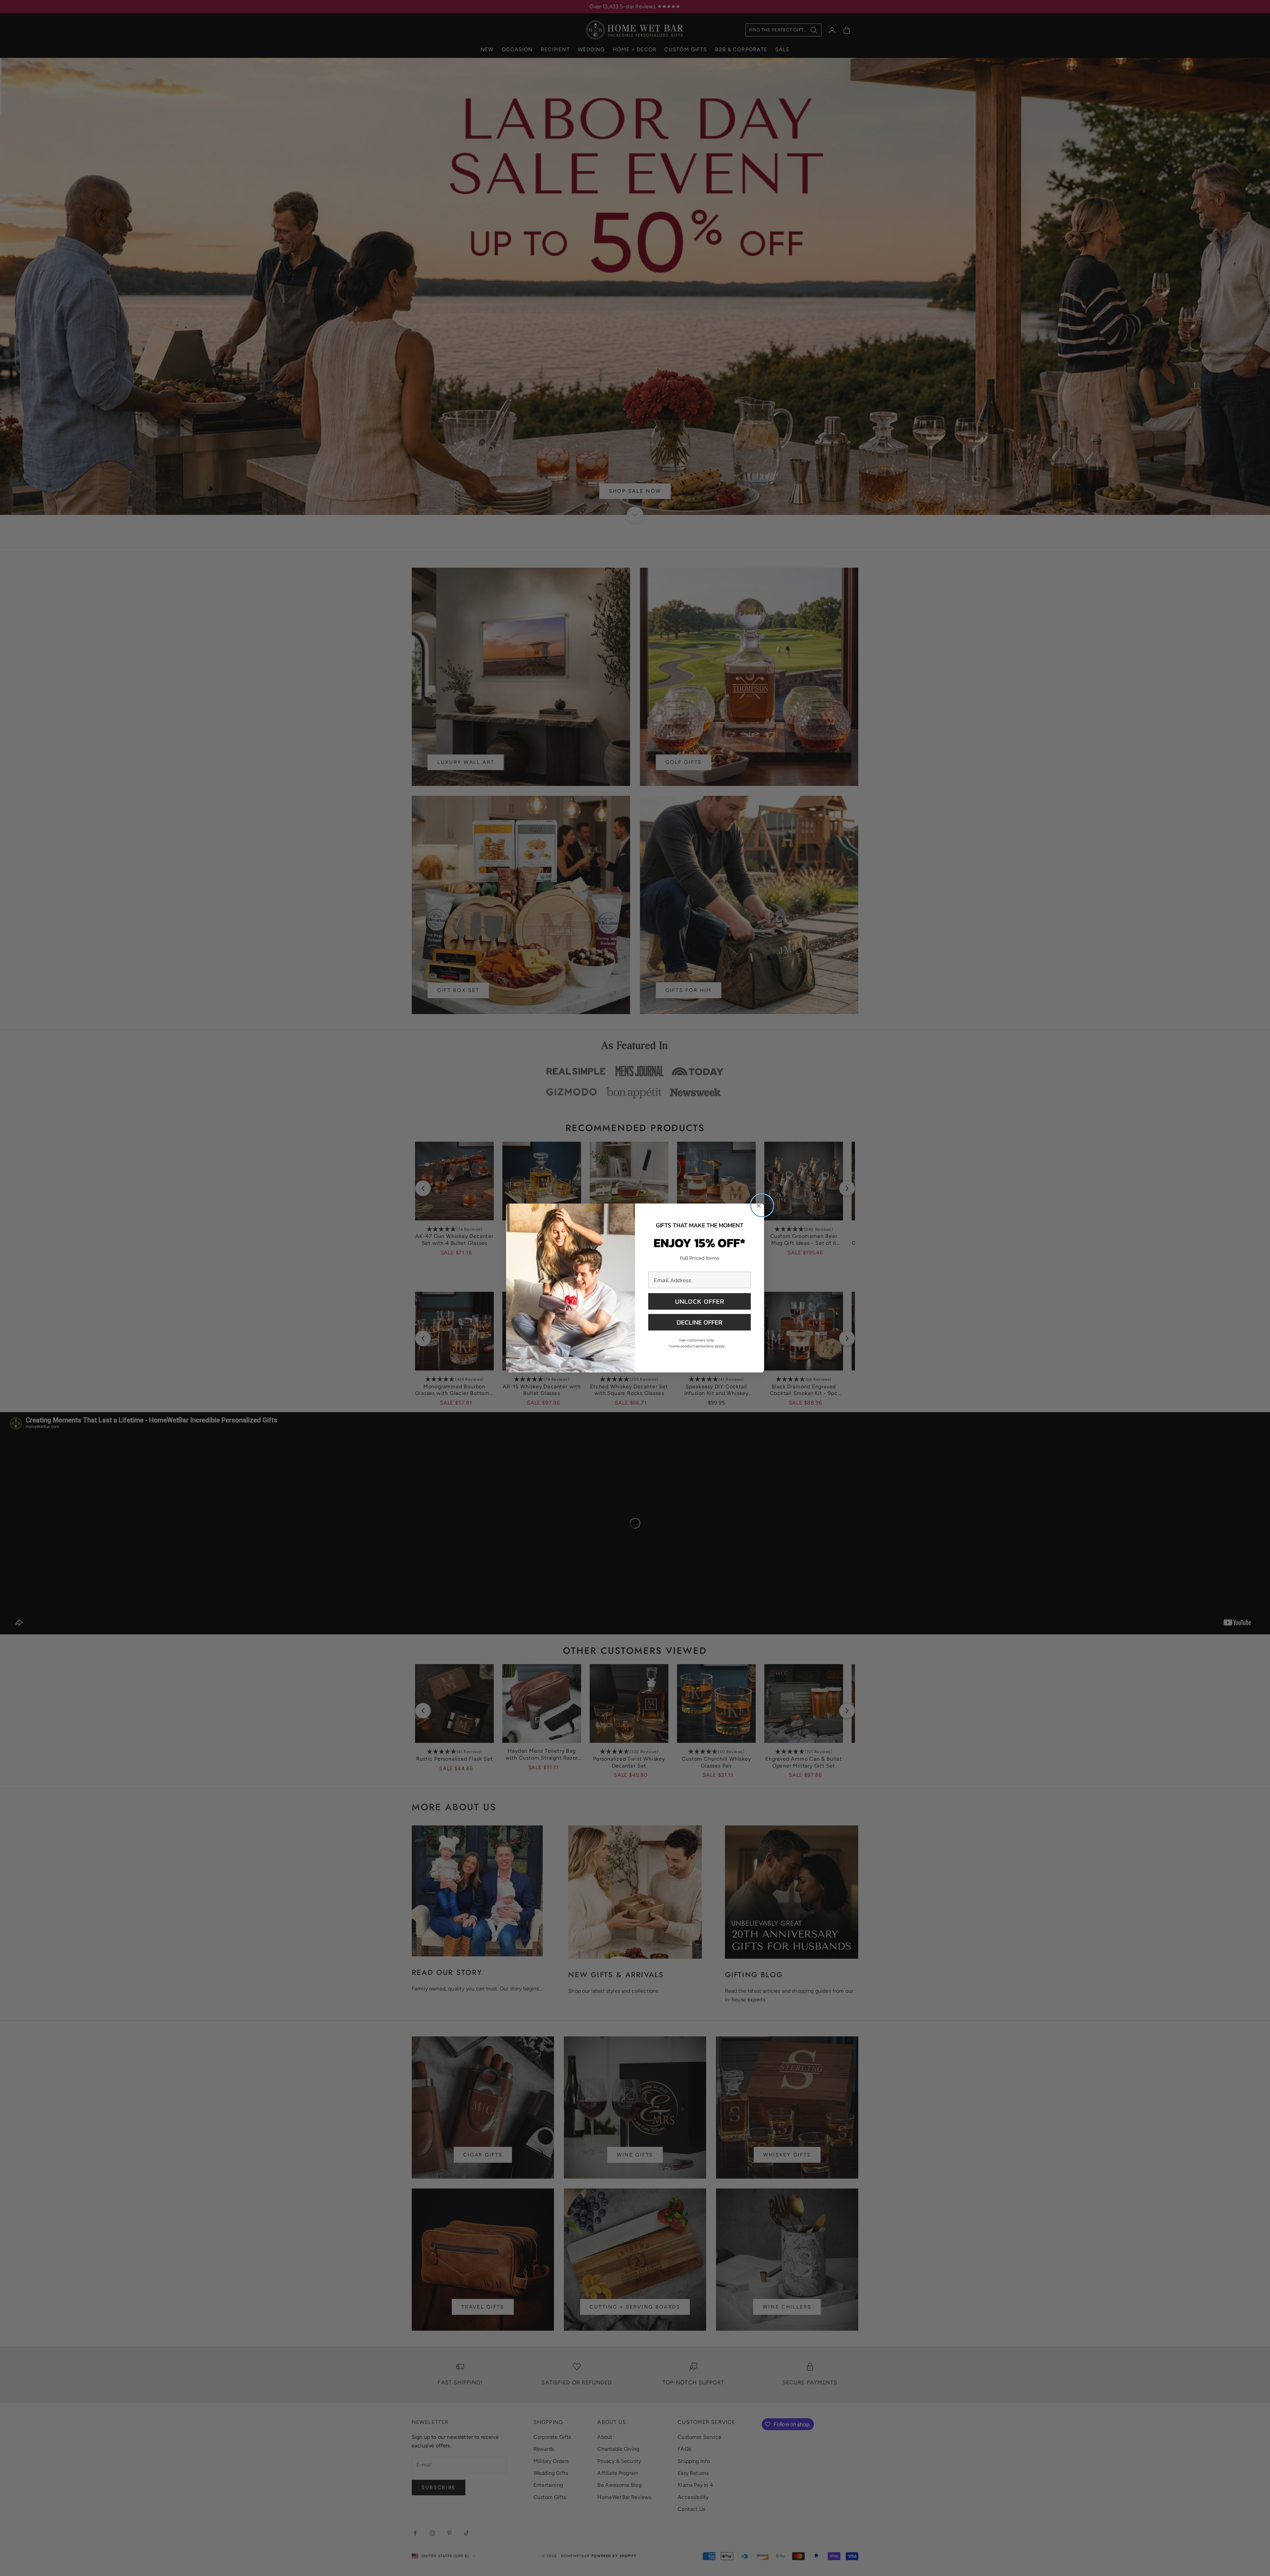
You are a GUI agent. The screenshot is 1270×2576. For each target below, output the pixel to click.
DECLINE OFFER (699, 1322)
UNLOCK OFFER (700, 1301)
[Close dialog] (762, 1206)
